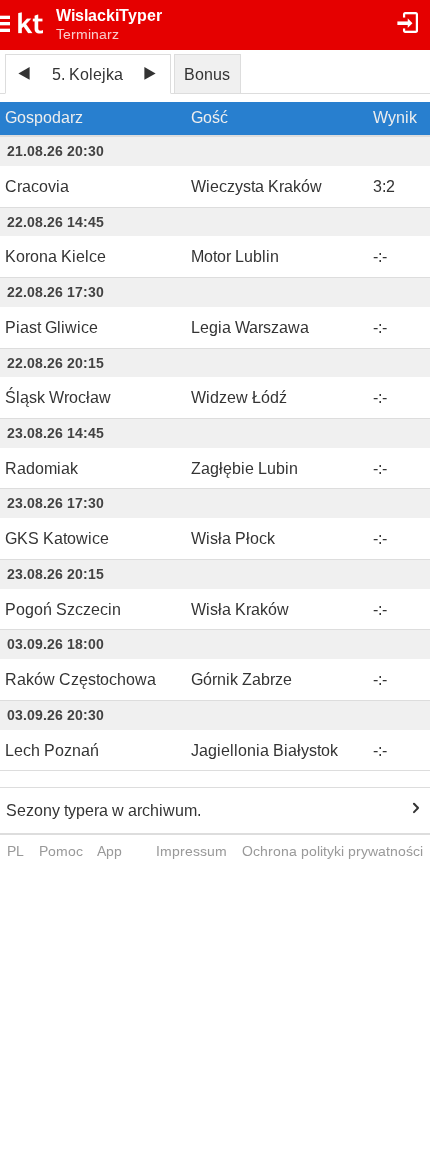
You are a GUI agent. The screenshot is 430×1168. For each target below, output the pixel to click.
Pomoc (61, 851)
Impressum (191, 851)
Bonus (207, 74)
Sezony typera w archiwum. (103, 810)
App (109, 851)
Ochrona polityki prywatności (332, 851)
